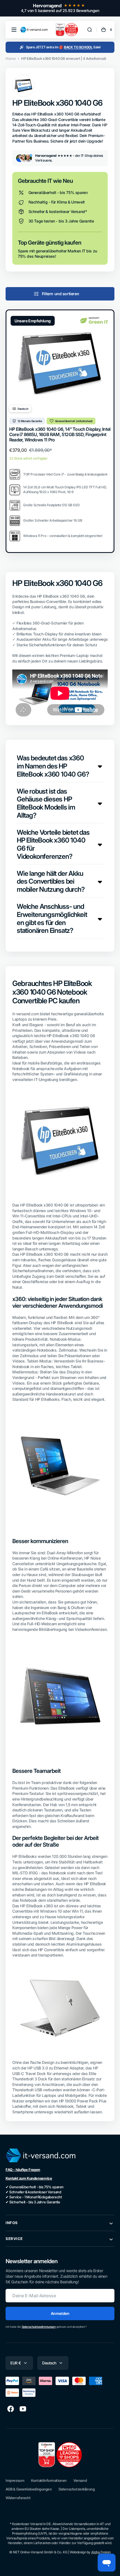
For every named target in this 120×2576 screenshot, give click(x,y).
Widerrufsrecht (18, 2498)
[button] (14, 30)
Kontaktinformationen (49, 2481)
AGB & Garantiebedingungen (29, 2489)
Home (11, 59)
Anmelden (60, 2313)
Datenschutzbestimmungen (39, 2327)
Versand (80, 2481)
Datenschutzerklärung (77, 2489)
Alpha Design (101, 2552)
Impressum (15, 2481)
